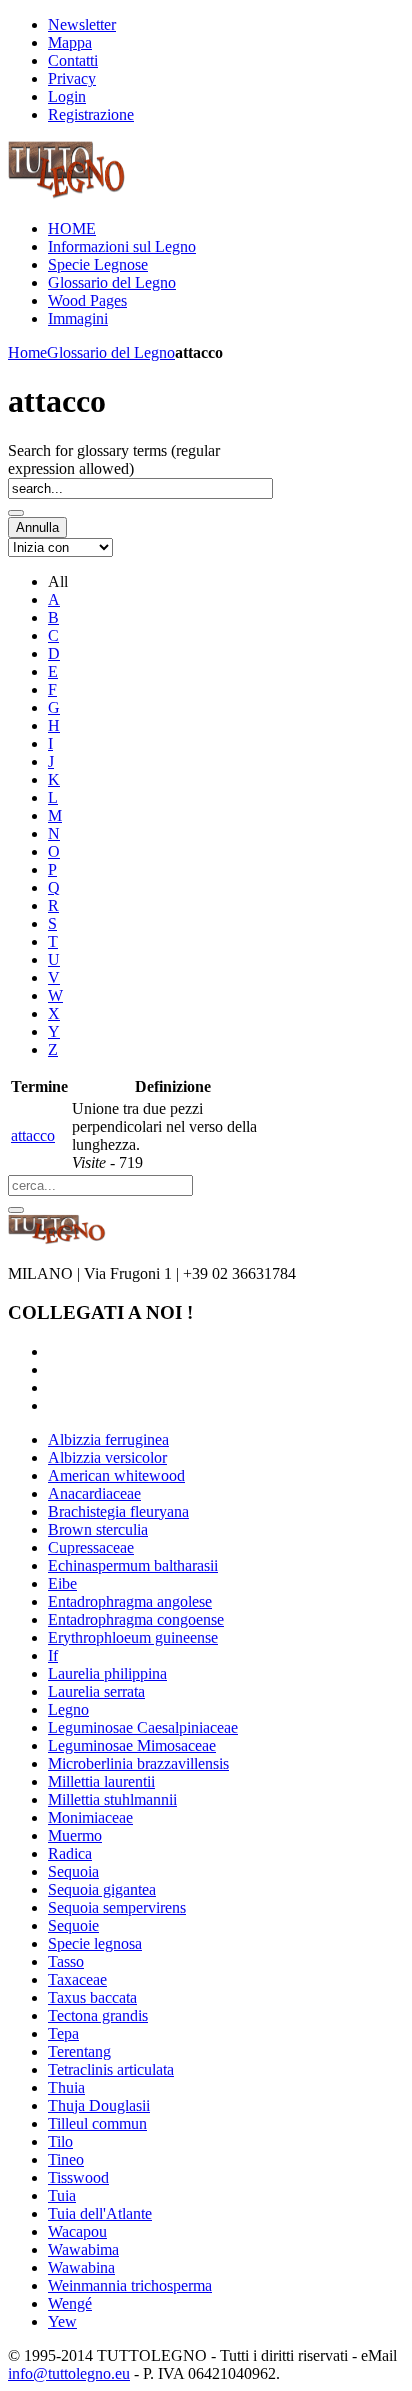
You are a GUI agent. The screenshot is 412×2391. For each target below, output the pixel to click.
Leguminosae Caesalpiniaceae (143, 1727)
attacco (33, 1135)
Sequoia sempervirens (117, 1907)
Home (27, 352)
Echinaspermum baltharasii (133, 1565)
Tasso (66, 1961)
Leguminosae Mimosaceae (132, 1745)
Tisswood (78, 2177)
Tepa (63, 2033)
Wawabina (81, 2267)
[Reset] (16, 1210)
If (53, 1655)
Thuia (66, 2087)
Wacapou (77, 2231)
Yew (62, 2321)
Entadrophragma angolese (130, 1601)
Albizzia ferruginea (108, 1439)
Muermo (75, 1835)
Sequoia (73, 1871)
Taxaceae (77, 1979)
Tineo (66, 2159)
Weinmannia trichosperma (130, 2285)
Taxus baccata (92, 1997)
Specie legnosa (95, 1943)
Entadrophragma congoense (136, 1619)
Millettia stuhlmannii (112, 1799)
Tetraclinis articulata (111, 2069)
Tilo (60, 2141)
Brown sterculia (98, 1529)
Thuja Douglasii (99, 2105)
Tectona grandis (98, 2015)
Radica (70, 1853)
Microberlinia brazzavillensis (138, 1763)
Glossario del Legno (111, 352)
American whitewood (116, 1475)
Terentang (79, 2051)
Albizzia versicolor (107, 1457)
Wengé (70, 2303)
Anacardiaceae (94, 1493)
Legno (68, 1709)
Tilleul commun (97, 2123)
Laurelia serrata (96, 1691)
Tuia (62, 2195)
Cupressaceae (91, 1547)
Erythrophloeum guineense (133, 1637)
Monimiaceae (90, 1817)
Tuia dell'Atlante (100, 2213)
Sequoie (73, 1925)
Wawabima (83, 2249)
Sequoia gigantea (102, 1889)
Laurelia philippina (107, 1673)
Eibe (62, 1583)
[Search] (16, 513)
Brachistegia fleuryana (118, 1511)
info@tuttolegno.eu (69, 2373)
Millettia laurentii (101, 1781)
